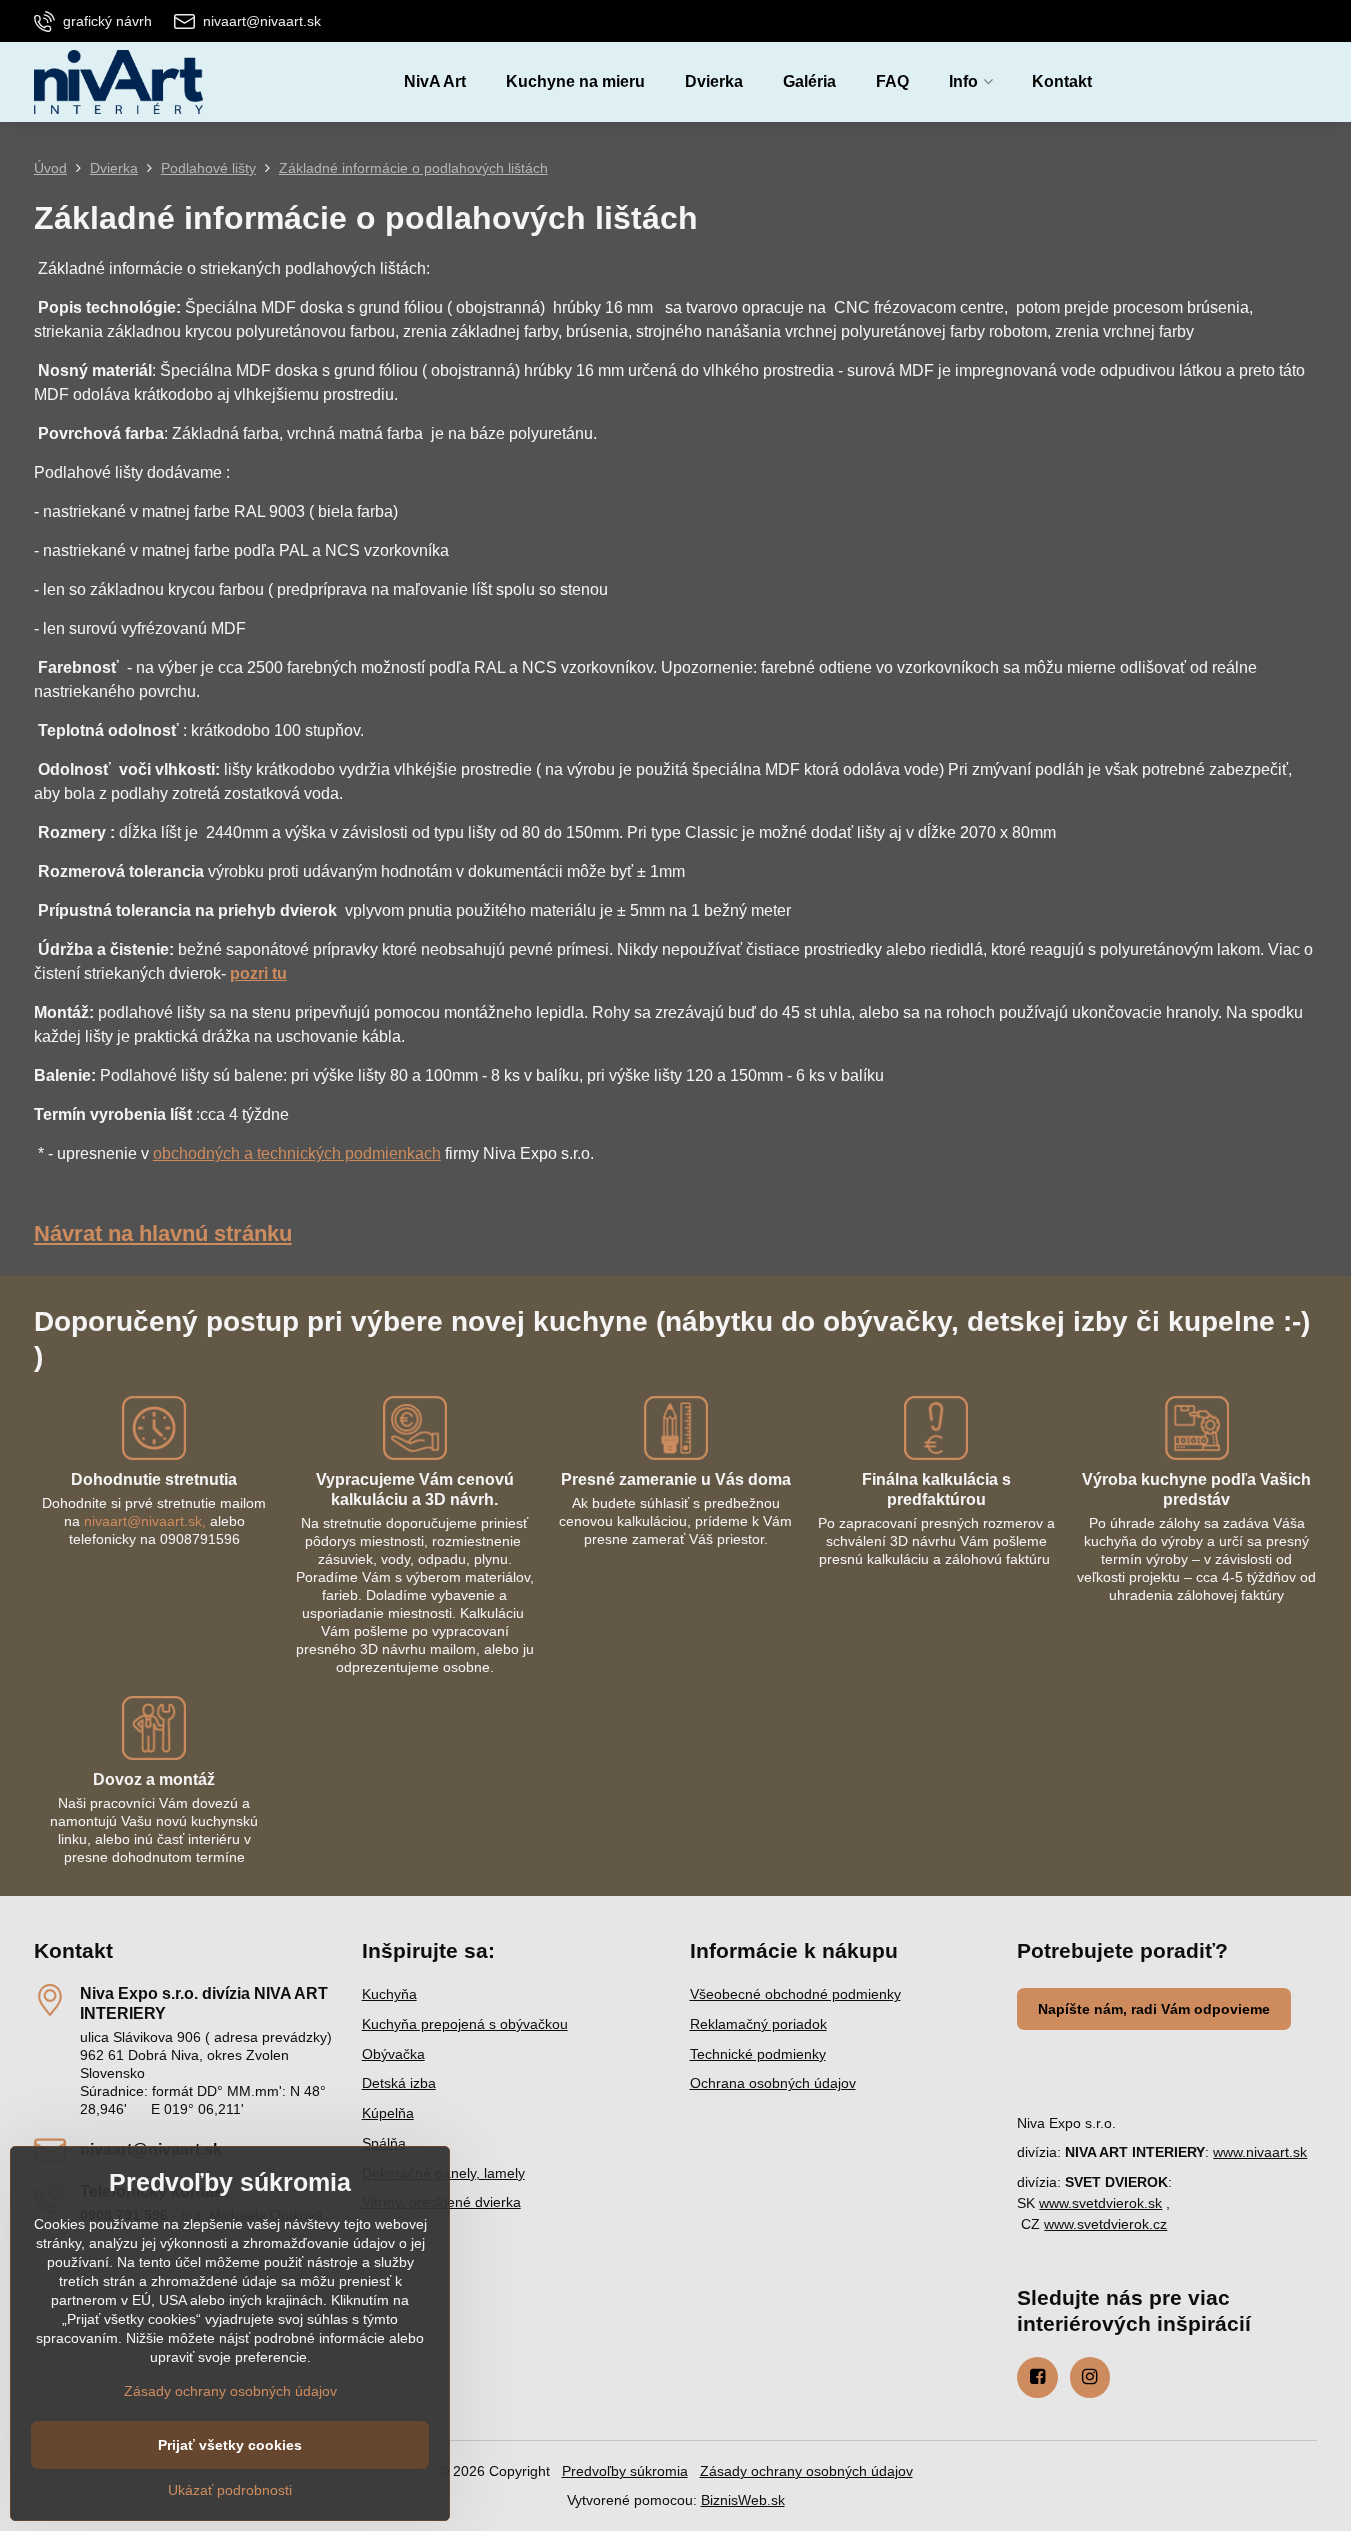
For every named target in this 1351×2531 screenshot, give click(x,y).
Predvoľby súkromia (625, 2471)
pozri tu (258, 973)
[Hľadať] (1301, 82)
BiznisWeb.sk (743, 2500)
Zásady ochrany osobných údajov (806, 2471)
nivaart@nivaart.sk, (145, 1521)
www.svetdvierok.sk (1100, 2203)
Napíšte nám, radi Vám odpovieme (1154, 2009)
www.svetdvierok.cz (1105, 2224)
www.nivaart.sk (1260, 2152)
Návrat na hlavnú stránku (163, 1233)
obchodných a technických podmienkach (297, 1153)
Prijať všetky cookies (230, 2445)
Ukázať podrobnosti (230, 2490)
